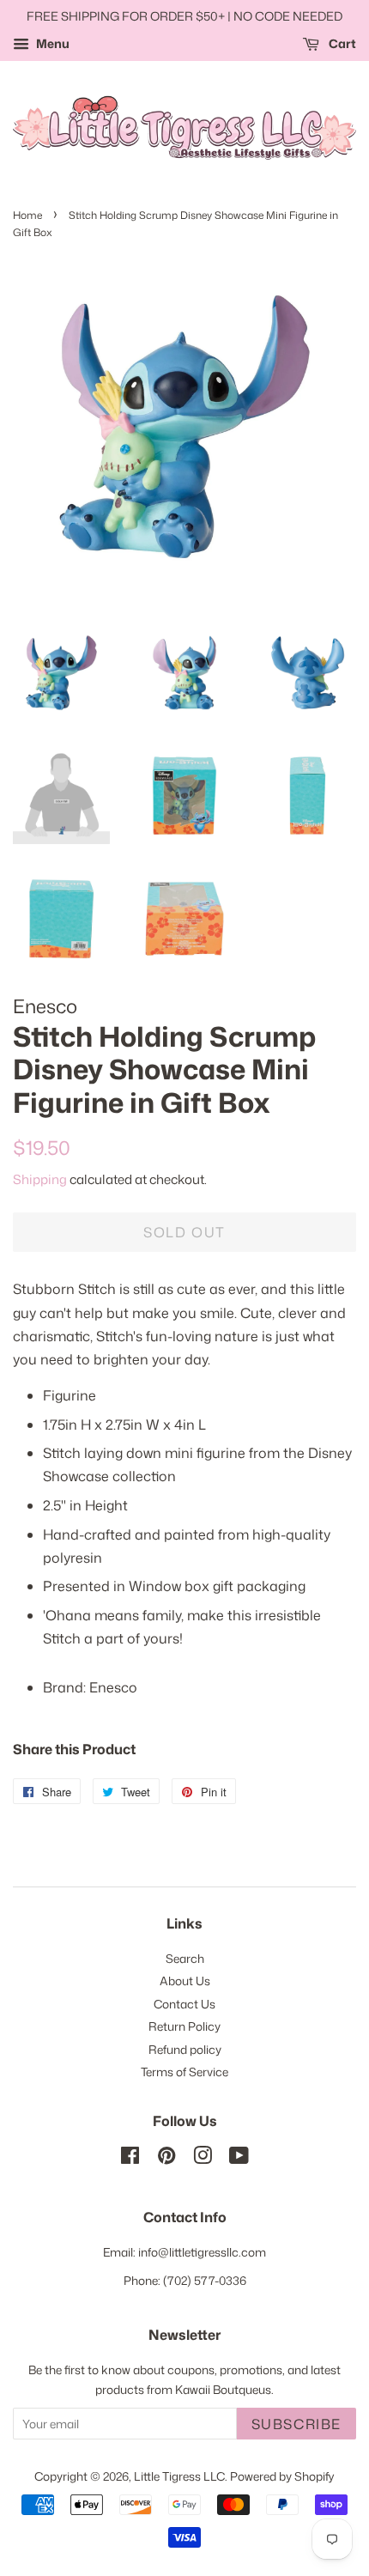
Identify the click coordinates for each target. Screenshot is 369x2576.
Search (185, 1958)
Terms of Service (184, 2072)
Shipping (40, 1179)
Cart (341, 43)
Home (27, 215)
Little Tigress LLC (179, 2476)
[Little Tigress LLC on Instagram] (203, 2158)
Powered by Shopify (282, 2476)
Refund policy (185, 2049)
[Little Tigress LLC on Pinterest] (166, 2158)
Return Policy (184, 2026)
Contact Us (184, 2004)
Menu (51, 43)
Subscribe (296, 2424)
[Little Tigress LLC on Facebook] (130, 2158)
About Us (185, 1981)
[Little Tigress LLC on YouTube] (239, 2158)
